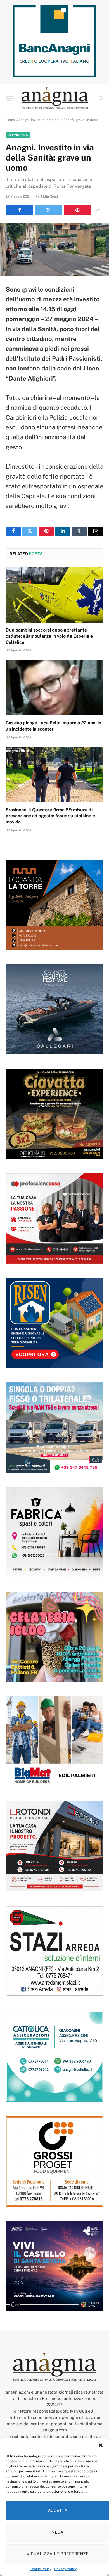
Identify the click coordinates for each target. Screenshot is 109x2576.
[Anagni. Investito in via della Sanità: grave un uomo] (54, 249)
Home (10, 120)
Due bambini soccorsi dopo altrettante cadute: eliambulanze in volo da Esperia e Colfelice (49, 636)
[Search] (100, 98)
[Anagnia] (55, 98)
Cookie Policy (41, 2569)
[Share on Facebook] (19, 210)
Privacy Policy (65, 2569)
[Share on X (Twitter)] (48, 210)
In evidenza (18, 135)
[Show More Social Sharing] (98, 210)
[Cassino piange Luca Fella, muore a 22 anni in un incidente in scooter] (54, 688)
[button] (101, 2445)
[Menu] (9, 98)
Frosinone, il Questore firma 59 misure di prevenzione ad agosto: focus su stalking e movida (50, 816)
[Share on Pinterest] (78, 210)
